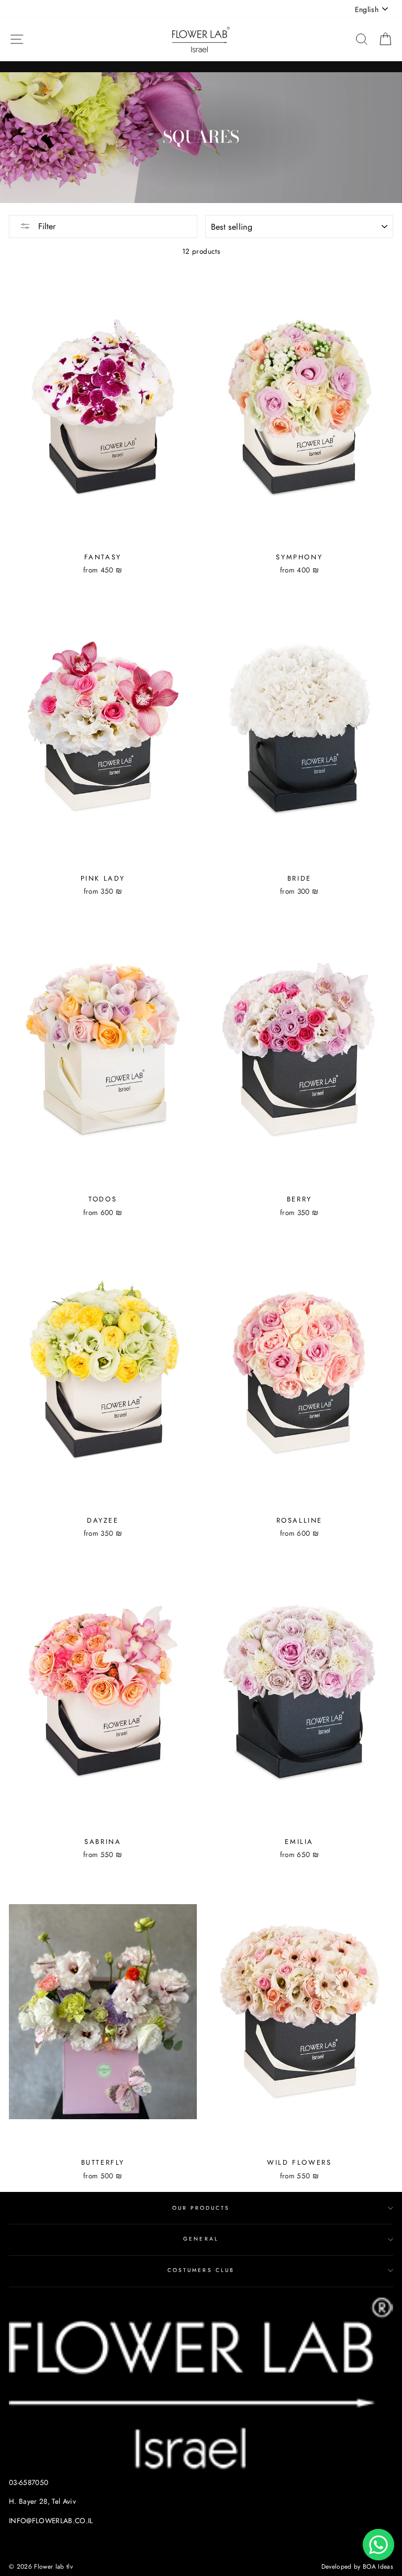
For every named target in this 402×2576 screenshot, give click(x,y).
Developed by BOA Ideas (357, 2567)
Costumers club (201, 2270)
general (201, 2239)
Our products (201, 2208)
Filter (46, 226)
